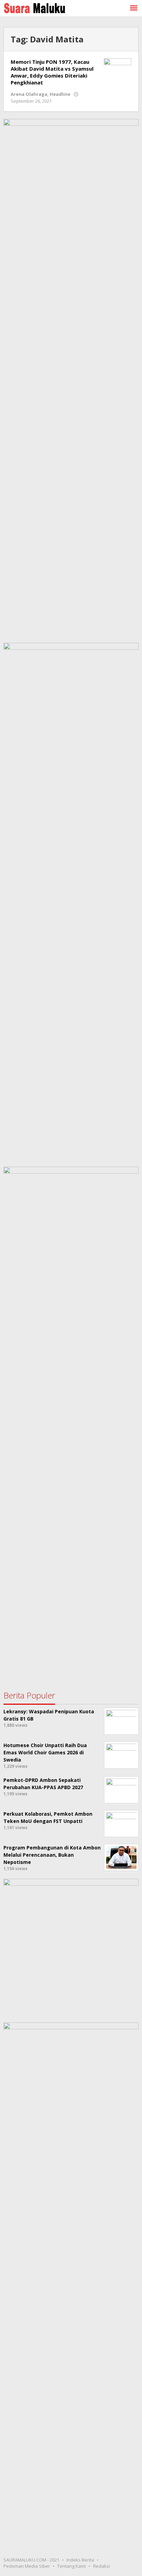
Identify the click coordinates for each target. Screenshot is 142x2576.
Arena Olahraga (29, 94)
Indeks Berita (80, 2560)
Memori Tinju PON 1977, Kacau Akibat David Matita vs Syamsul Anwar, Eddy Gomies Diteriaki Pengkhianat (52, 72)
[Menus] (134, 8)
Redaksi (102, 2566)
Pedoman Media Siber (27, 2566)
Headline (60, 94)
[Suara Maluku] (34, 7)
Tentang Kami (72, 2566)
